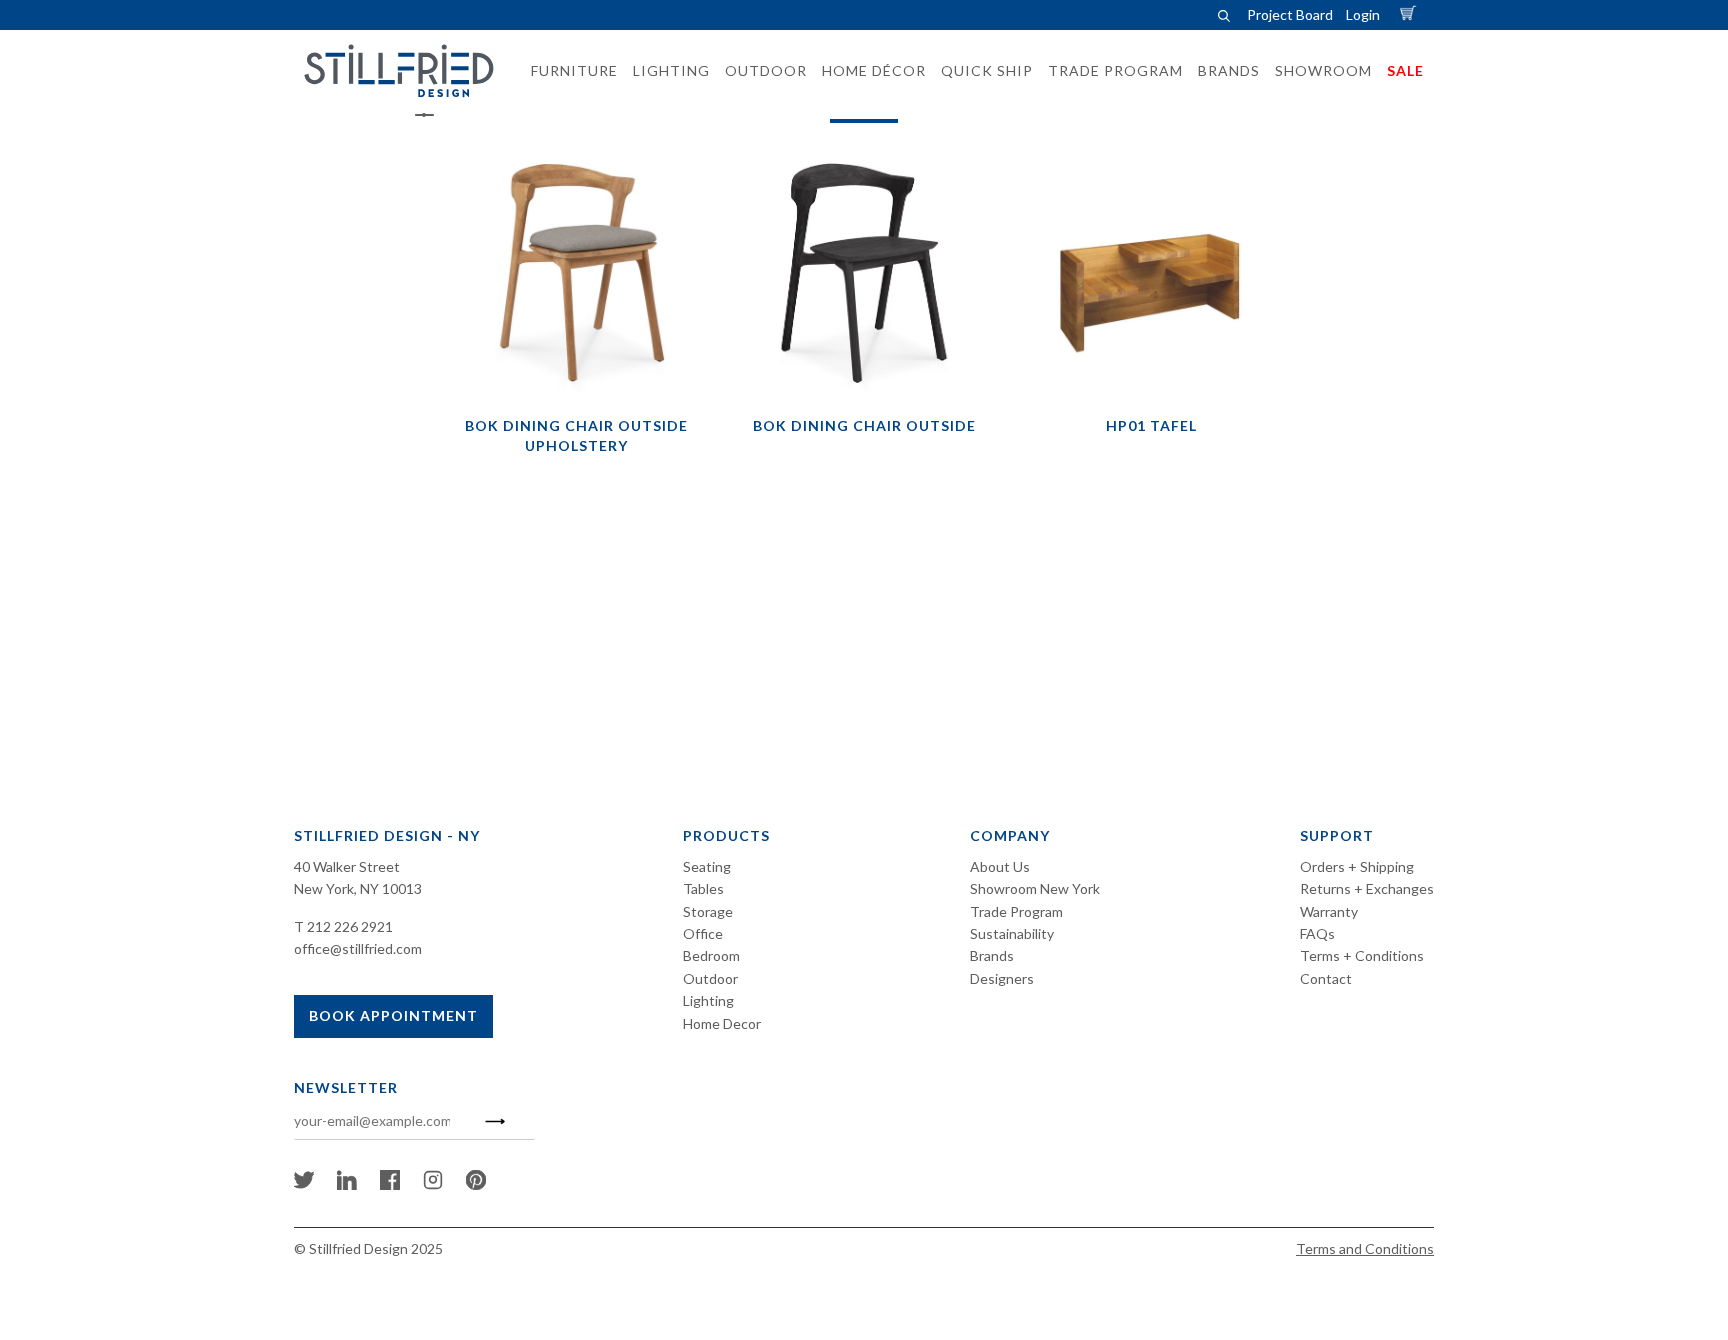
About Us (1000, 866)
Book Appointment (393, 1015)
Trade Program (1016, 911)
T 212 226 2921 (343, 926)
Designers (1002, 978)
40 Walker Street (347, 866)
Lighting (708, 1000)
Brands (992, 955)
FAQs (1317, 933)
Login (1363, 14)
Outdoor (710, 978)
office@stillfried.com (358, 948)
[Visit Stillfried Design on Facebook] (390, 1184)
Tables (703, 888)
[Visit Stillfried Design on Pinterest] (476, 1184)
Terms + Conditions (1362, 955)
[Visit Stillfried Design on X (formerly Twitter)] (304, 1184)
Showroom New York (1035, 888)
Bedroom (711, 955)
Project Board (1290, 14)
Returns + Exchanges (1367, 888)
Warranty (1329, 911)
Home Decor (722, 1023)
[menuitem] (568, 71)
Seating (707, 866)
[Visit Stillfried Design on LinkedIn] (347, 1184)
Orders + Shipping (1357, 866)
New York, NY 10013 (358, 888)
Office (703, 933)
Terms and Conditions (1365, 1248)
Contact (1326, 978)
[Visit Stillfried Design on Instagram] (433, 1184)
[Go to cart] (1411, 14)
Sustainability (1012, 933)
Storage (708, 911)
